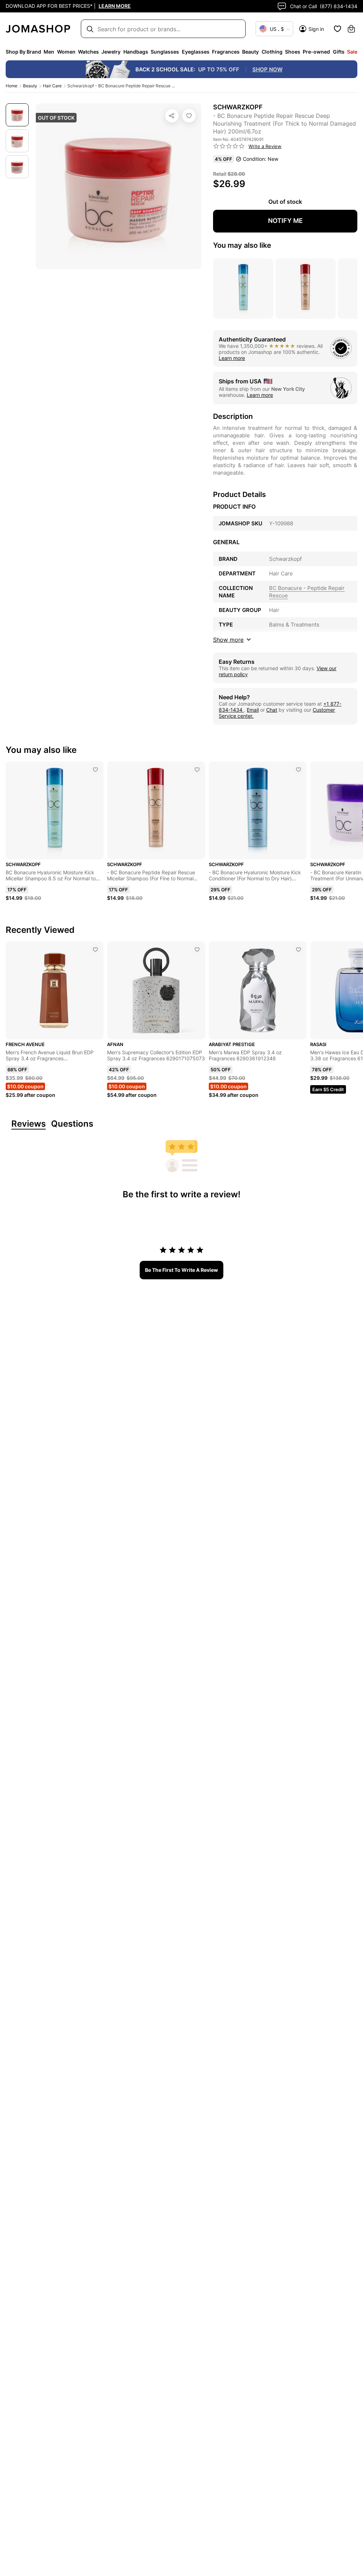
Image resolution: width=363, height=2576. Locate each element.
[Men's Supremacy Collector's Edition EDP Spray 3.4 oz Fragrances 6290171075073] (197, 950)
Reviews (29, 1124)
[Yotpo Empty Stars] (229, 146)
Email (253, 710)
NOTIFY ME (285, 221)
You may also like (242, 245)
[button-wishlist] (337, 29)
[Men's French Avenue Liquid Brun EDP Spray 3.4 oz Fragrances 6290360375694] (95, 950)
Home (12, 86)
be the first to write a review (181, 1270)
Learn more (232, 358)
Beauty (30, 86)
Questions (72, 1124)
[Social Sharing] (172, 116)
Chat (272, 710)
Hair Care (52, 86)
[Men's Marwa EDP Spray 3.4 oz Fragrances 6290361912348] (298, 950)
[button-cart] (351, 29)
